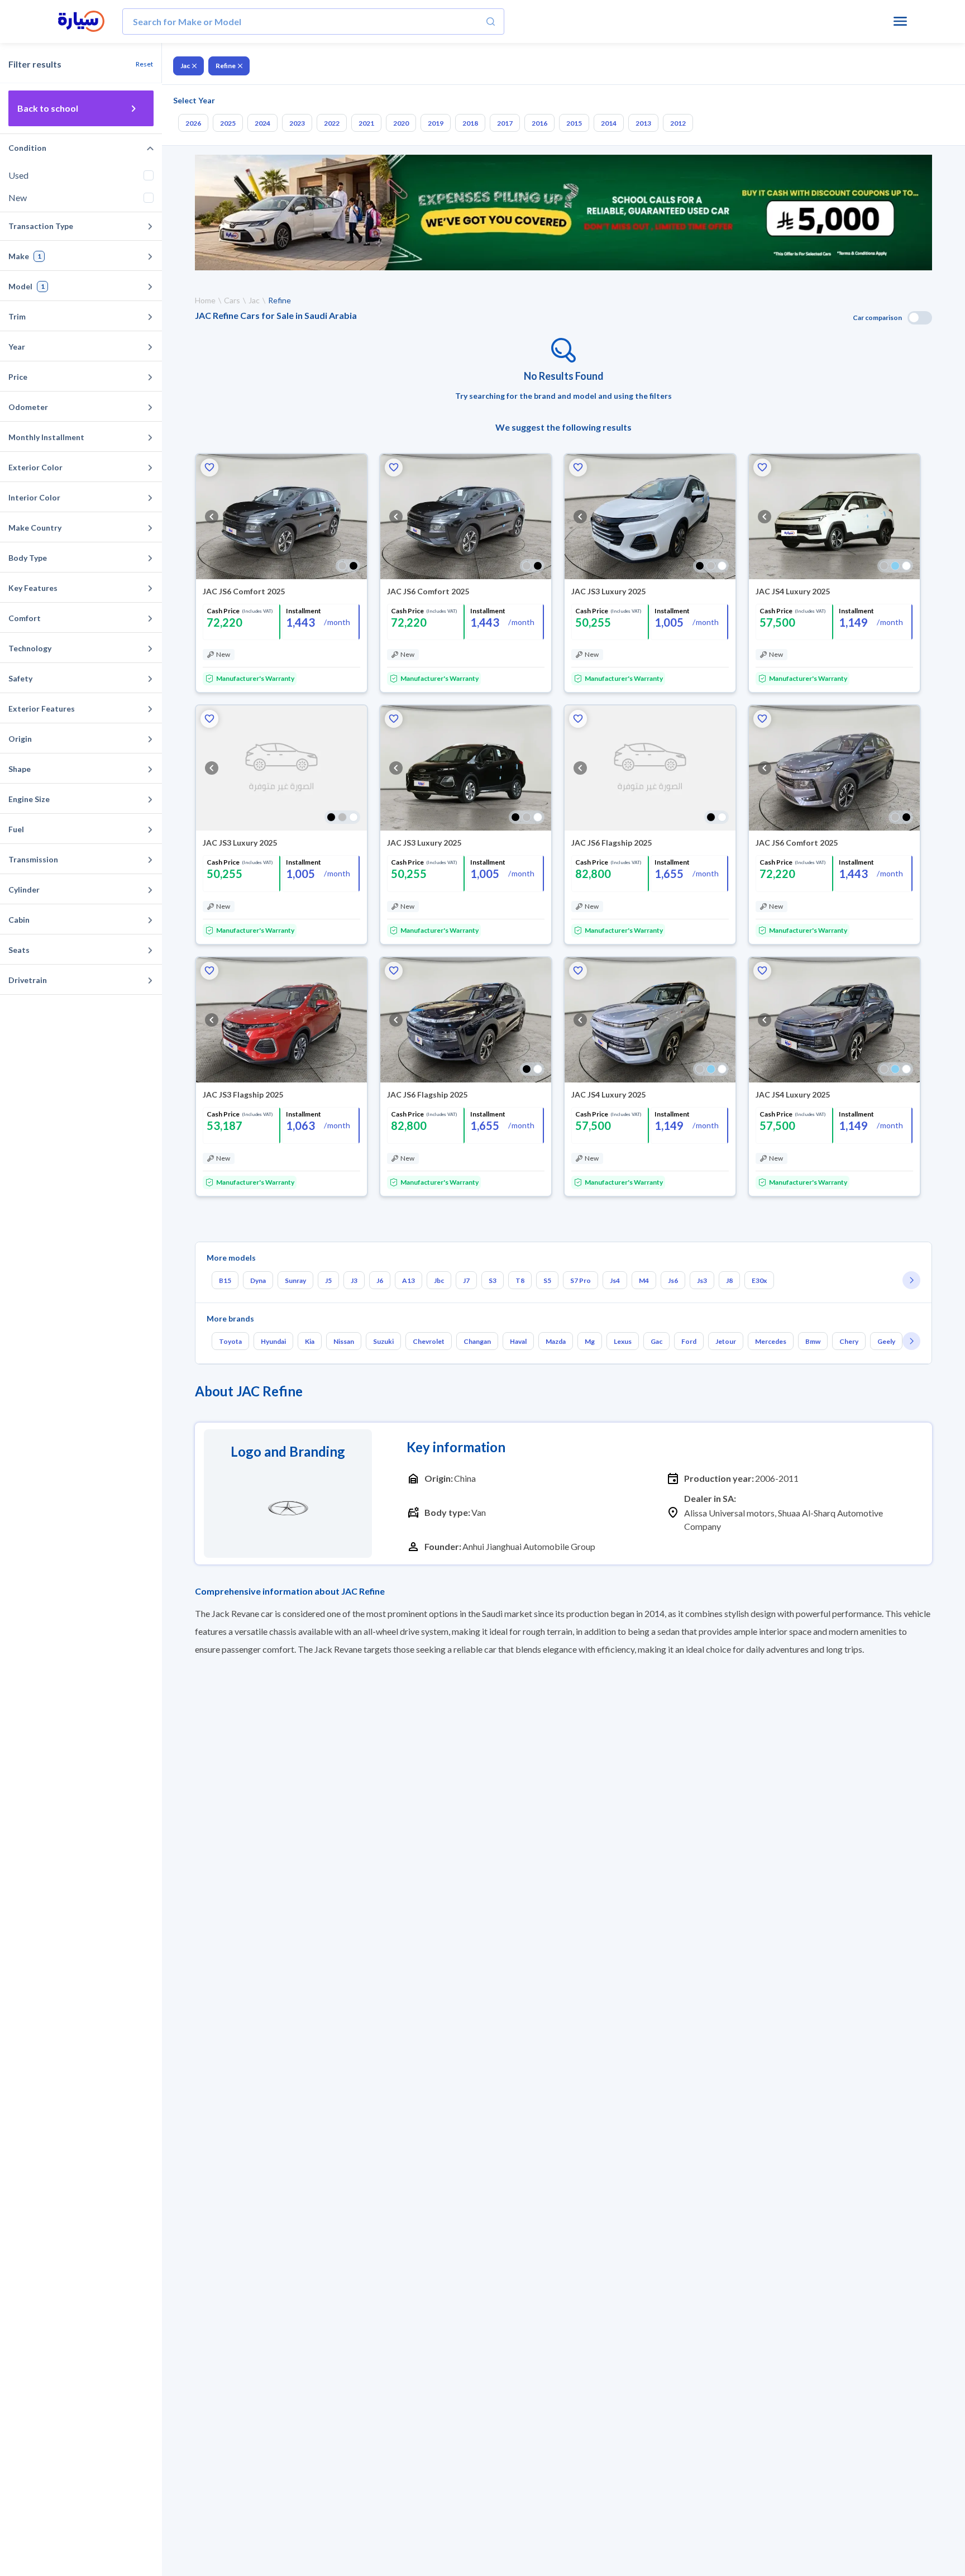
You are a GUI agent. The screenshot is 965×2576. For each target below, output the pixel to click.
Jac (185, 66)
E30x (759, 1280)
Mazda (556, 1341)
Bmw (813, 1341)
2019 (436, 123)
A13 (409, 1280)
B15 (225, 1280)
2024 (262, 123)
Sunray (295, 1280)
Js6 (673, 1280)
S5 (547, 1280)
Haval (518, 1341)
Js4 (615, 1280)
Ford (689, 1341)
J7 (466, 1280)
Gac (656, 1341)
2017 (505, 123)
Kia (310, 1341)
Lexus (623, 1341)
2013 (643, 123)
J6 (380, 1280)
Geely (886, 1341)
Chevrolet (429, 1341)
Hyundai (273, 1341)
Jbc (439, 1280)
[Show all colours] (348, 566)
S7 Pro (581, 1280)
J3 (354, 1280)
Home (205, 300)
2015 (574, 123)
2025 (228, 123)
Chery (849, 1341)
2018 (470, 123)
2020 (401, 123)
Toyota (230, 1341)
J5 (328, 1280)
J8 (729, 1280)
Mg (590, 1341)
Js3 (702, 1280)
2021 (366, 123)
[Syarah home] (81, 22)
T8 (520, 1280)
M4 (644, 1280)
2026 (193, 123)
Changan (477, 1341)
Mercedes (771, 1341)
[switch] (920, 318)
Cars (232, 300)
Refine (226, 66)
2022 (332, 123)
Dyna (258, 1280)
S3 (493, 1280)
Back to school (48, 108)
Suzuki (383, 1341)
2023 (297, 123)
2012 (678, 123)
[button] (209, 468)
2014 (609, 123)
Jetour (726, 1341)
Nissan (344, 1341)
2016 (539, 123)
